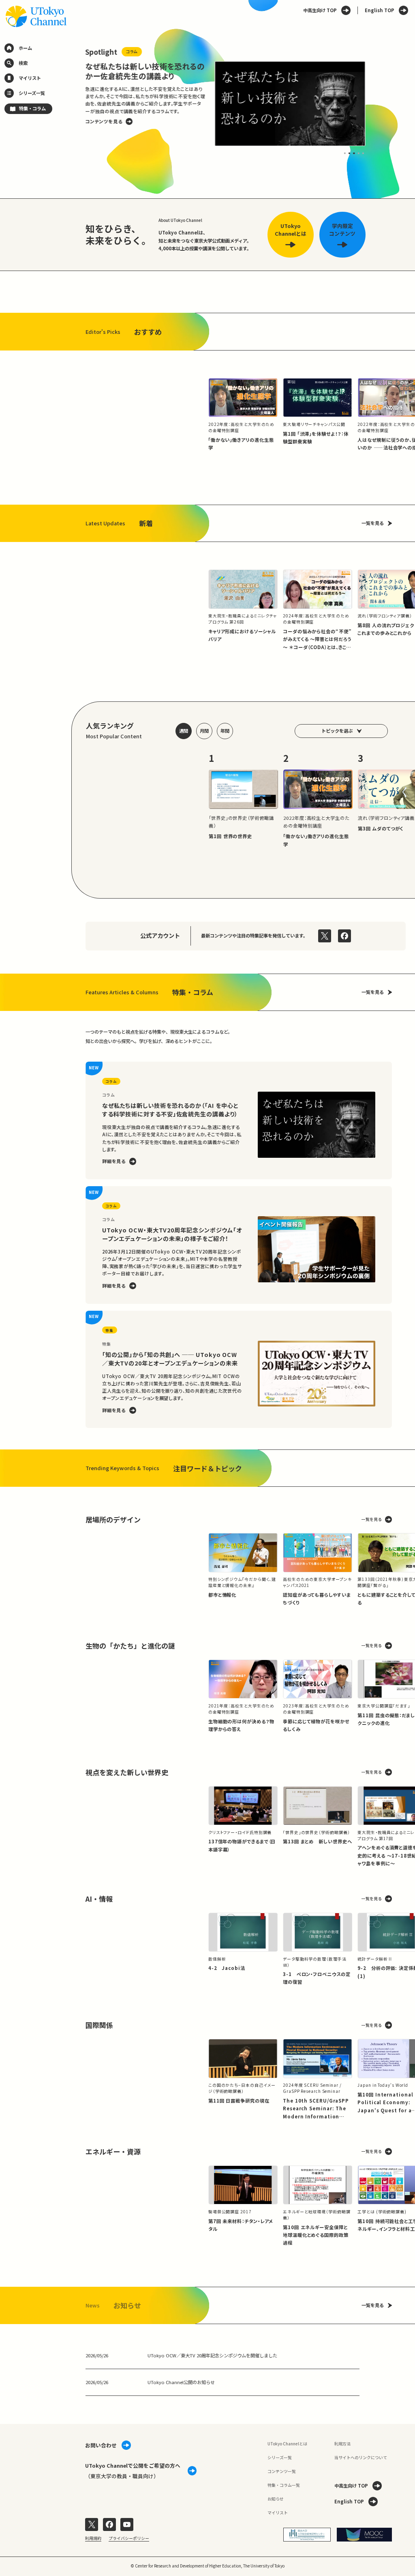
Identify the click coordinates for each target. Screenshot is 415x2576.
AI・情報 (99, 1899)
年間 (225, 731)
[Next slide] (379, 103)
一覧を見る (373, 523)
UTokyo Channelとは (287, 2444)
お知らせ (276, 2499)
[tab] (345, 153)
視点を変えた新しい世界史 (127, 1772)
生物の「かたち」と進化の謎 (130, 1646)
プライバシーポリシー (129, 2538)
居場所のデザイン (113, 1519)
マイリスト (278, 2513)
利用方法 (342, 2444)
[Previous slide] (72, 103)
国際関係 (99, 2025)
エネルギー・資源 (113, 2151)
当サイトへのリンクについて (361, 2457)
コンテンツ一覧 (282, 2471)
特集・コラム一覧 (284, 2485)
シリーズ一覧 (280, 2457)
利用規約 (93, 2538)
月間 (204, 731)
